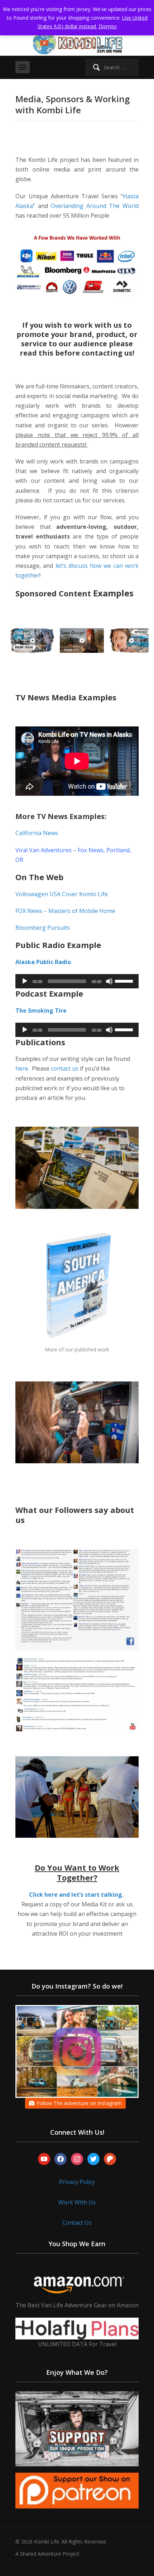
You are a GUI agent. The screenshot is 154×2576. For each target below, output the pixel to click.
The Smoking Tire (41, 1011)
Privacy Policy (77, 2182)
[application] (77, 981)
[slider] (125, 981)
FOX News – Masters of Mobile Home (65, 911)
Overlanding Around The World (95, 206)
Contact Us (77, 2223)
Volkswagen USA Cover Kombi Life (62, 894)
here (22, 1068)
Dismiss (108, 26)
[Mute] (109, 981)
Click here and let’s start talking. (77, 1895)
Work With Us (77, 2202)
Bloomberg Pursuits (43, 928)
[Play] (25, 981)
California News (37, 833)
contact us (65, 1068)
